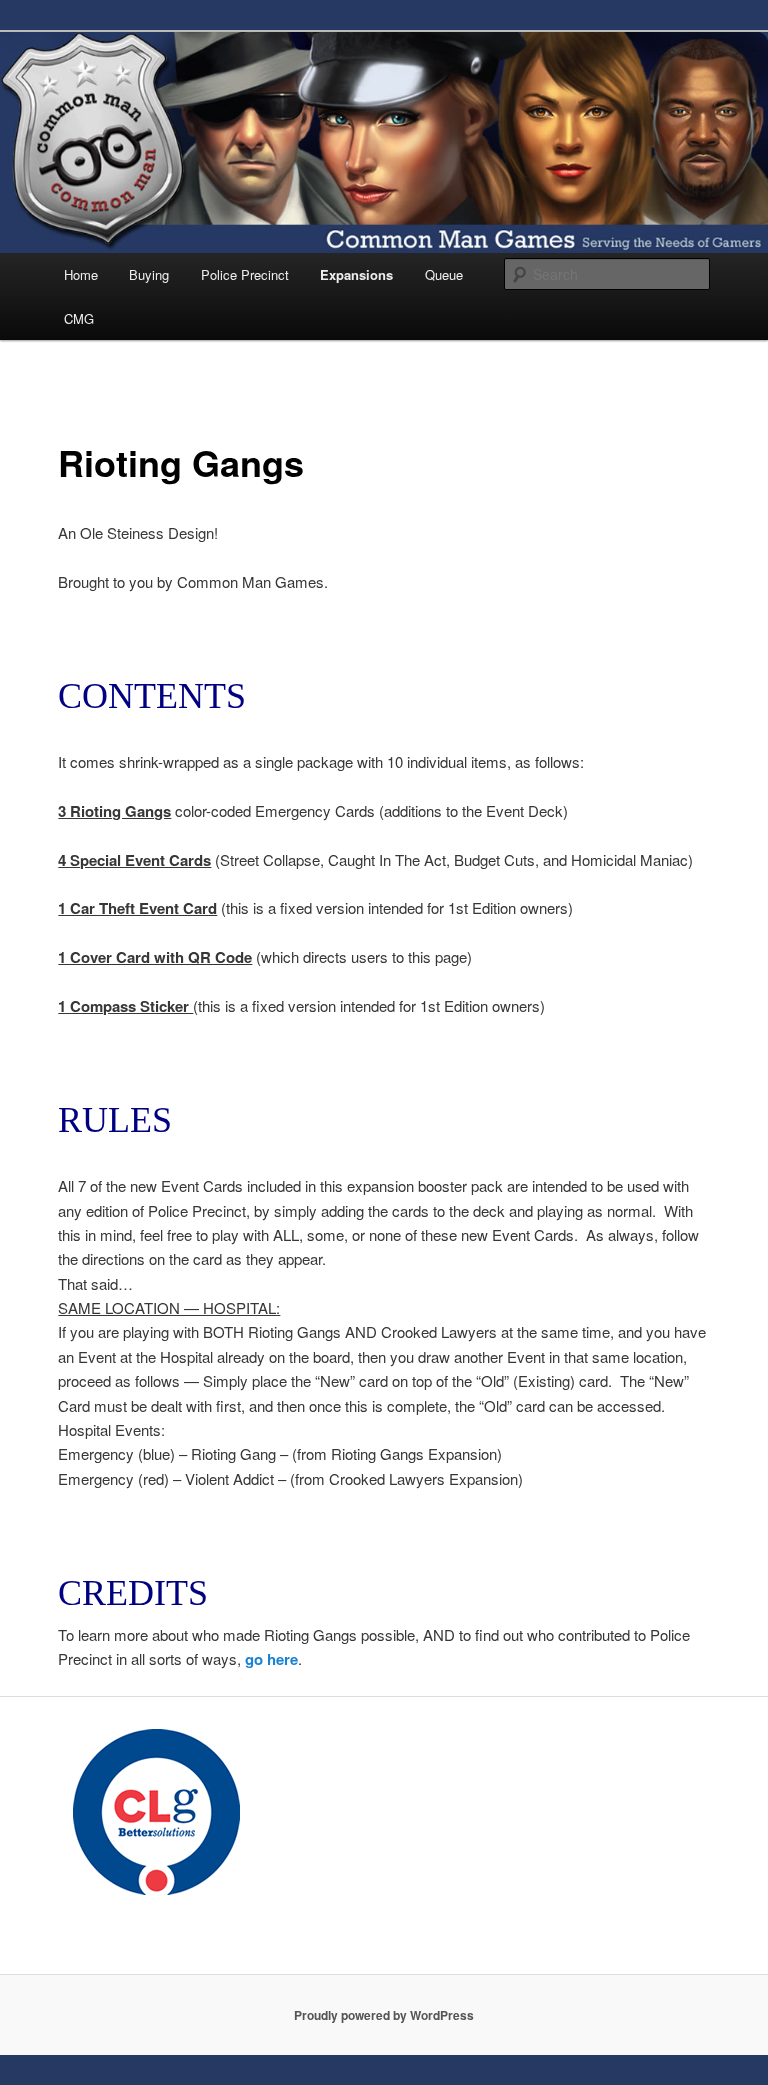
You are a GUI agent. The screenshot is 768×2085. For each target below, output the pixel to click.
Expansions (356, 274)
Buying (149, 274)
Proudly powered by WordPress (384, 2015)
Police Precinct (245, 274)
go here (271, 1659)
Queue (444, 274)
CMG (79, 318)
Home (81, 274)
